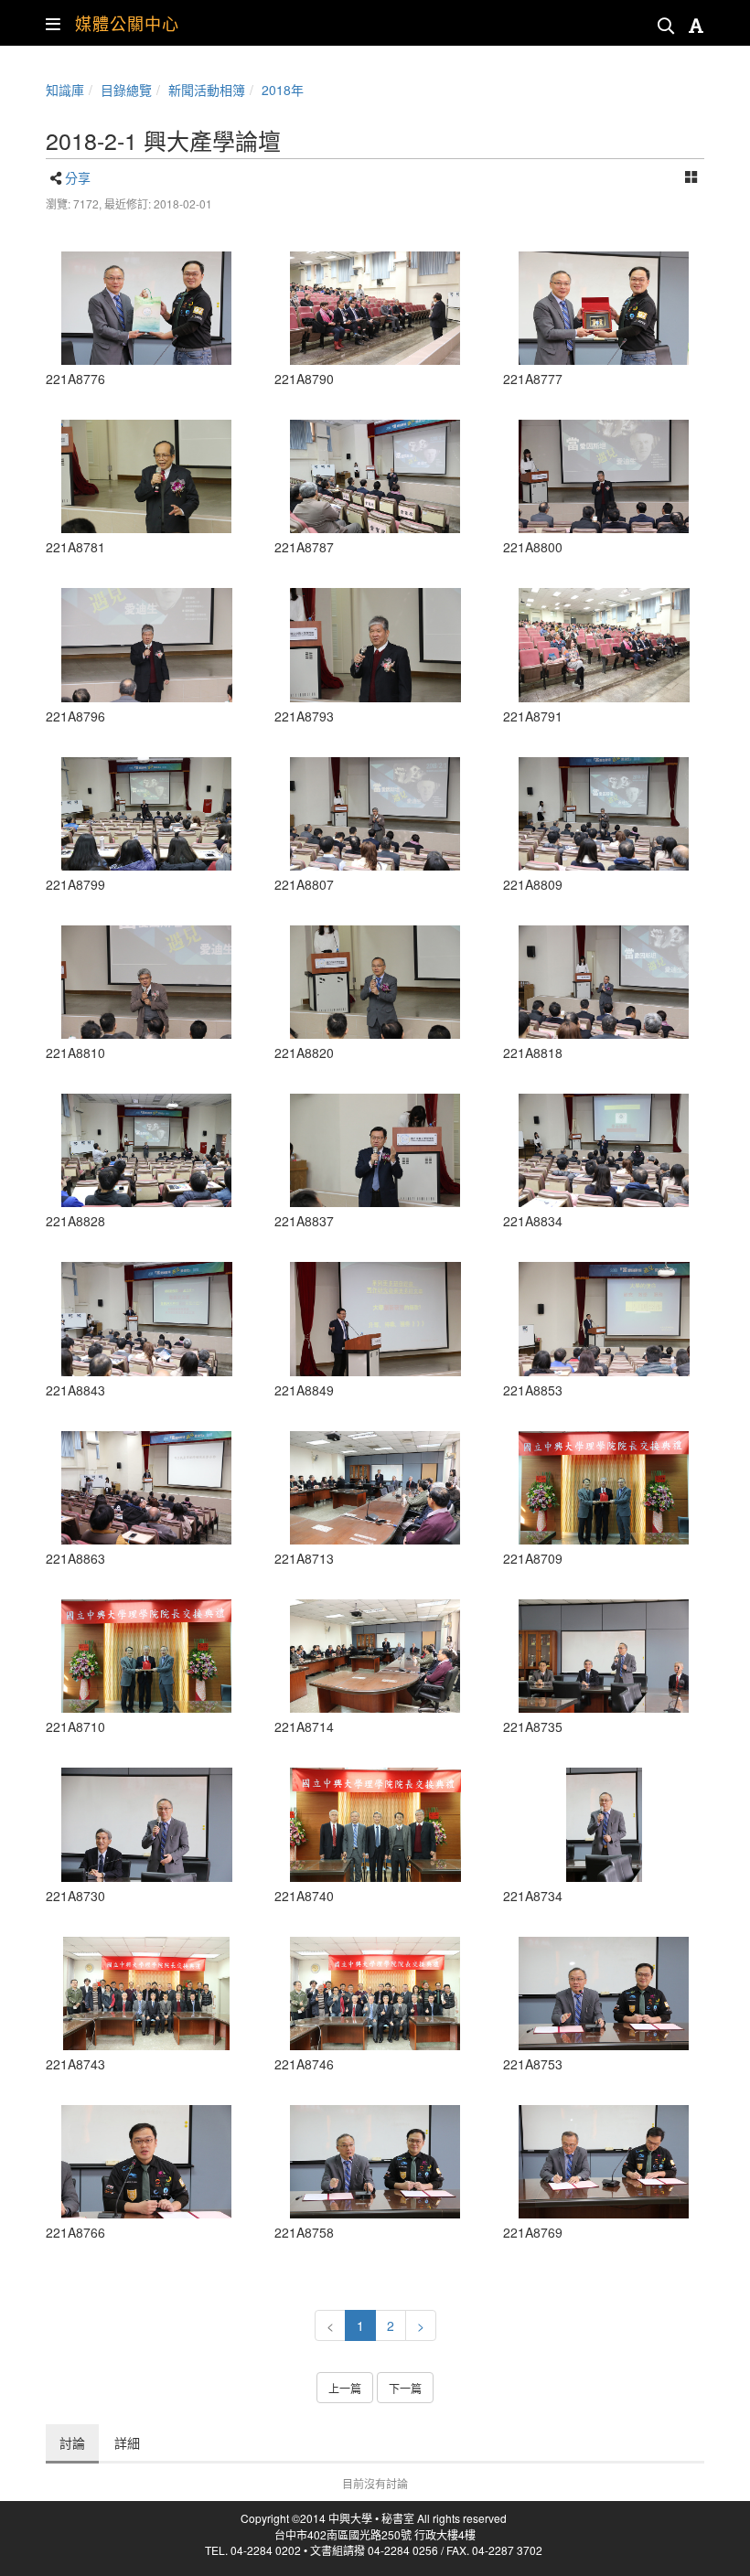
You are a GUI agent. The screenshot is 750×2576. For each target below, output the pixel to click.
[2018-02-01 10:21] (604, 1488)
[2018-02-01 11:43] (146, 1319)
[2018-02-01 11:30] (375, 645)
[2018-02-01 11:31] (146, 645)
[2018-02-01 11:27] (146, 476)
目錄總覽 (126, 90)
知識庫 (65, 90)
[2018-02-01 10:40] (146, 1993)
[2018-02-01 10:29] (146, 1824)
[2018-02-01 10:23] (375, 1488)
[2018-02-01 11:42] (375, 1150)
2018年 (283, 90)
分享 (78, 177)
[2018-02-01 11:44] (375, 1319)
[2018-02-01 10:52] (146, 2162)
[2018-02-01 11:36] (375, 982)
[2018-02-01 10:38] (375, 1824)
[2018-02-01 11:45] (604, 1319)
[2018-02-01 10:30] (604, 1656)
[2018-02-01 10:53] (604, 2162)
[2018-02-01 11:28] (375, 476)
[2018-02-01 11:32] (604, 476)
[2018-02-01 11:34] (375, 814)
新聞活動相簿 (207, 90)
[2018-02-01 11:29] (375, 308)
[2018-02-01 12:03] (146, 1488)
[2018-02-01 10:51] (604, 1993)
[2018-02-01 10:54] (146, 308)
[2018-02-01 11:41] (604, 1150)
